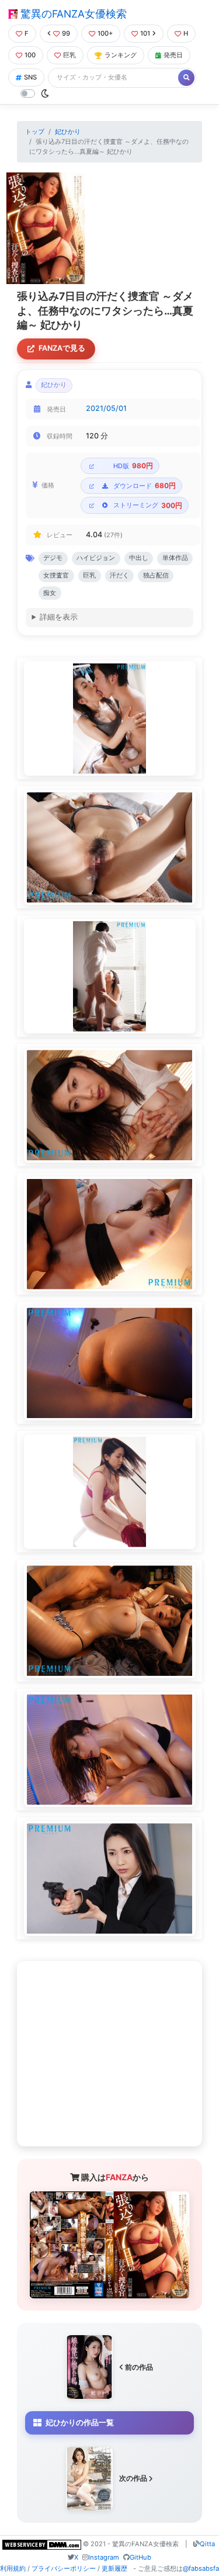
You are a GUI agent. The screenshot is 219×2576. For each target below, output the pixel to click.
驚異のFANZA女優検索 (72, 14)
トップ (35, 132)
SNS (30, 77)
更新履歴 (114, 2568)
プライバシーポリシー (64, 2568)
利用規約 (13, 2568)
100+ (105, 33)
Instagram (104, 2557)
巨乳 (69, 55)
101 (145, 33)
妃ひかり (68, 132)
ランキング (121, 55)
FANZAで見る (62, 348)
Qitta (207, 2544)
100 (30, 55)
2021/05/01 (106, 408)
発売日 (173, 55)
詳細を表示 (59, 617)
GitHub (140, 2557)
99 (66, 33)
